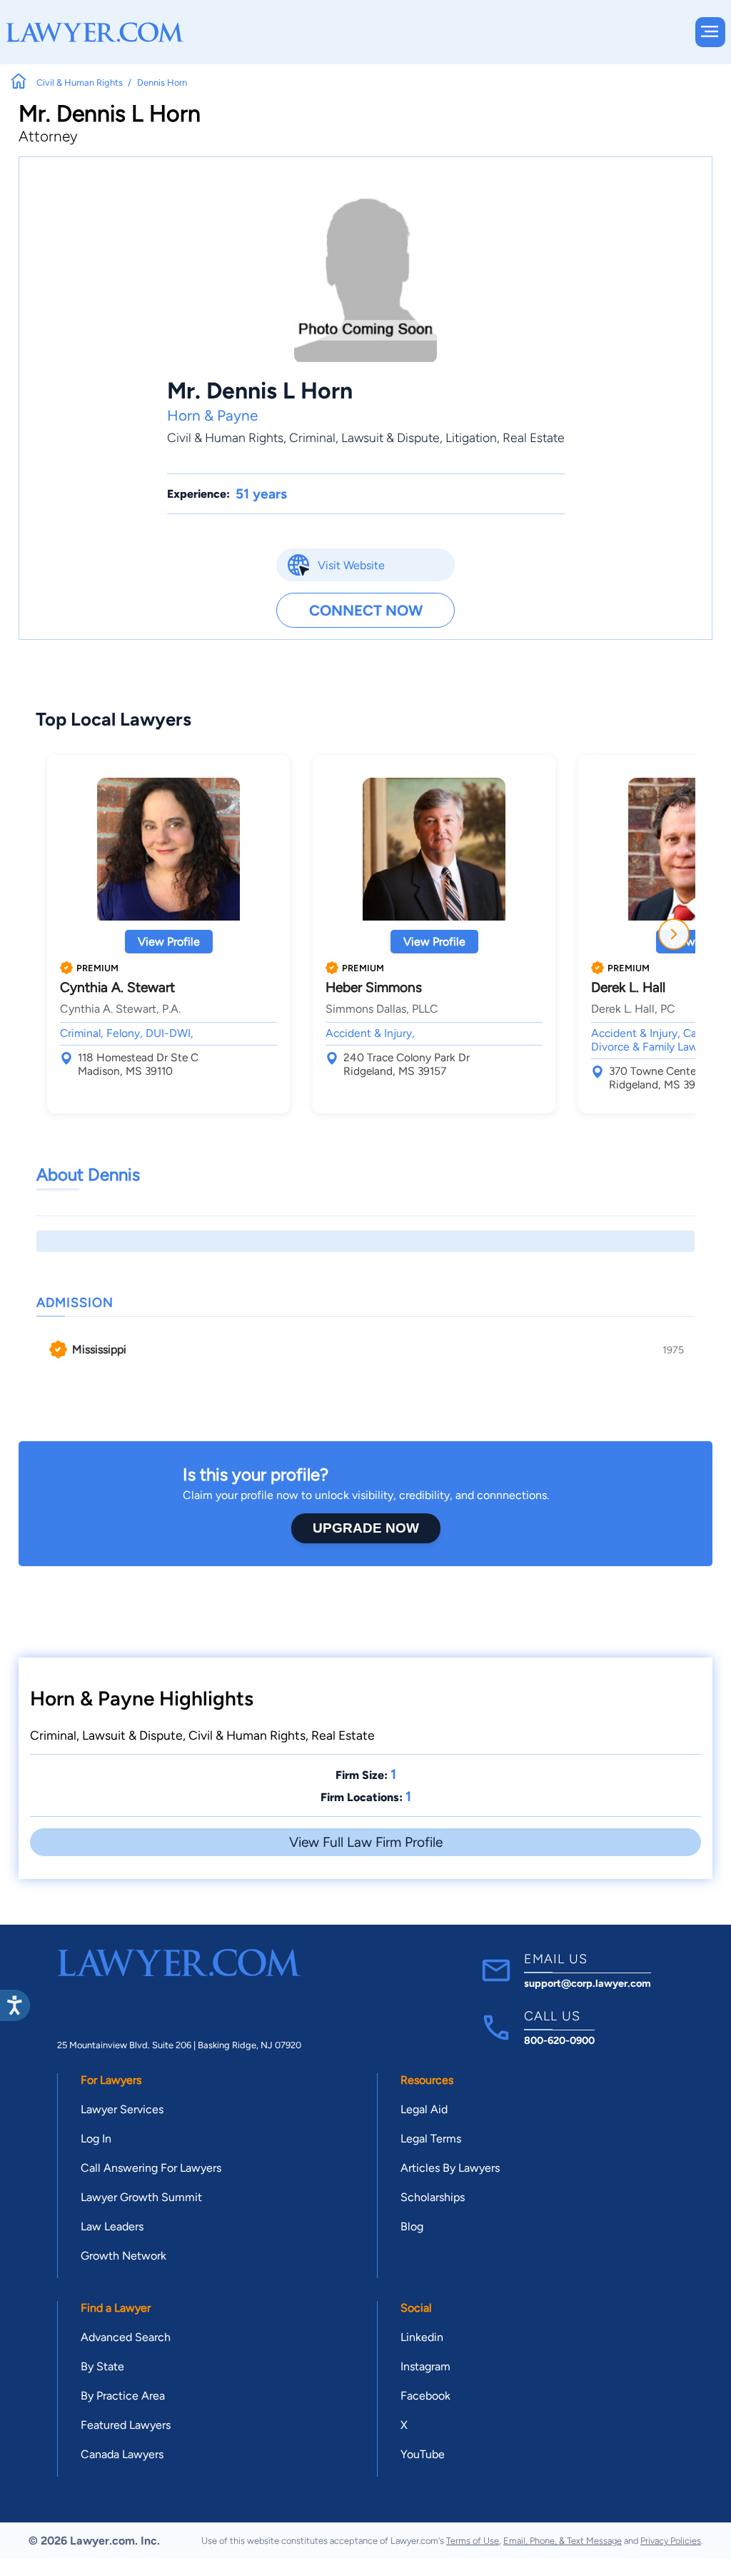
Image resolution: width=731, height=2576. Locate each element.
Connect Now (366, 610)
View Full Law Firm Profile (366, 1842)
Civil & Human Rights (225, 437)
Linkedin (422, 2337)
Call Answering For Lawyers (151, 2168)
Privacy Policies (671, 2541)
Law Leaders (112, 2226)
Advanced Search (126, 2337)
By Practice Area (123, 2396)
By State (102, 2366)
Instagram (425, 2366)
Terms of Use (473, 2541)
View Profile (169, 942)
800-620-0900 (559, 2040)
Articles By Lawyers (450, 2168)
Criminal (312, 437)
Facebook (425, 2396)
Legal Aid (424, 2109)
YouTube (423, 2454)
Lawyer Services (122, 2109)
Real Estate (534, 437)
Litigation (471, 437)
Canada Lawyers (122, 2454)
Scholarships (433, 2197)
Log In (96, 2139)
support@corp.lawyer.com (588, 1983)
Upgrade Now (366, 1528)
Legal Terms (431, 2139)
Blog (412, 2226)
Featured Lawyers (126, 2425)
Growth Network (123, 2256)
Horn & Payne (212, 415)
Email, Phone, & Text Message (563, 2541)
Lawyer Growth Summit (141, 2197)
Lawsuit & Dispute (390, 437)
